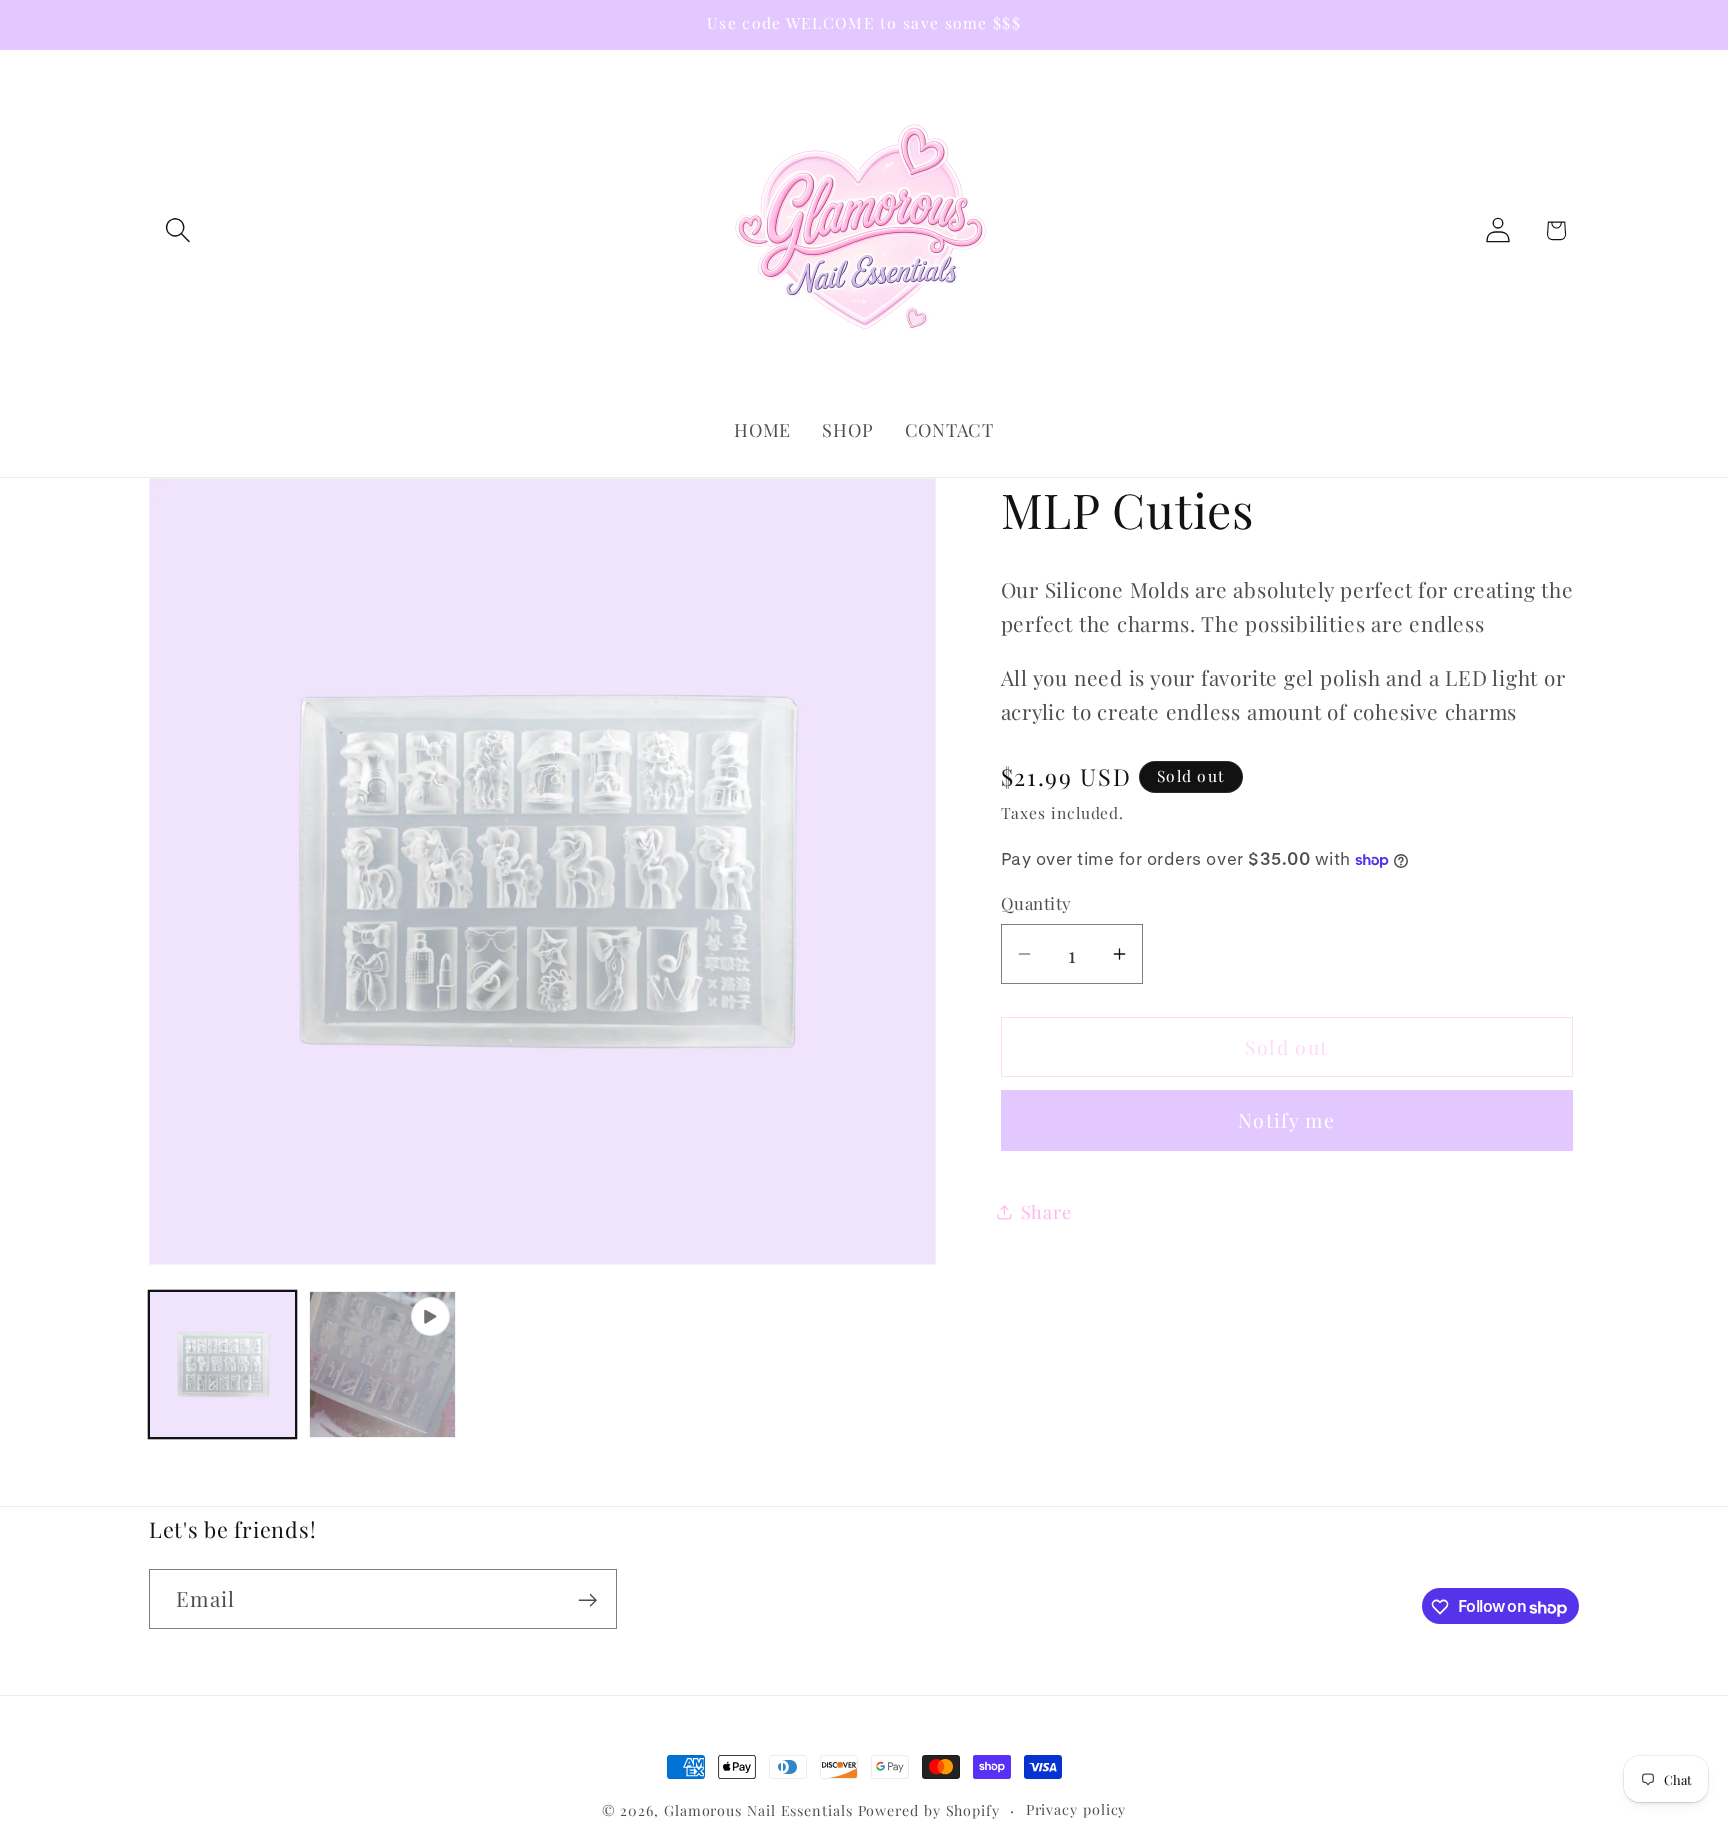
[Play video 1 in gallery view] (382, 1364)
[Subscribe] (587, 1600)
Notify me (1286, 1120)
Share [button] (1046, 1211)
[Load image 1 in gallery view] (222, 1364)
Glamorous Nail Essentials (761, 1810)
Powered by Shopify (929, 1810)
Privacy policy (1076, 1809)
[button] (177, 230)
